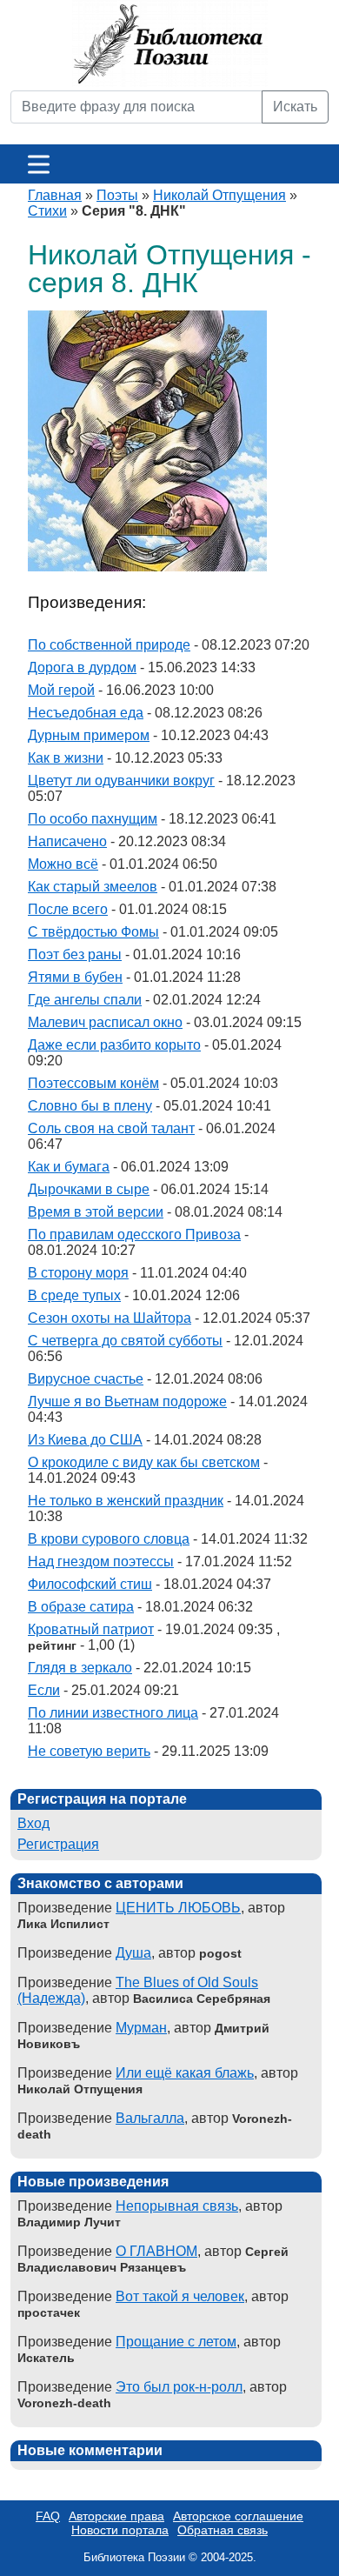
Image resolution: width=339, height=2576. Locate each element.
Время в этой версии (96, 1212)
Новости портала (120, 2530)
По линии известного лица (113, 1713)
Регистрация (58, 1844)
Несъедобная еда (86, 713)
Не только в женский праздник (126, 1501)
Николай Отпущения (219, 195)
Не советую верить (89, 1751)
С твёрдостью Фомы (93, 932)
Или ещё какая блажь (185, 2073)
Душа (133, 1953)
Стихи (47, 211)
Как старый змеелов (93, 887)
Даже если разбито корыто (114, 1045)
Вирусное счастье (86, 1379)
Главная (55, 195)
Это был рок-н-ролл (179, 2387)
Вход (33, 1823)
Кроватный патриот (91, 1629)
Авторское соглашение (238, 2516)
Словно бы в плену (90, 1106)
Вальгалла (150, 2118)
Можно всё (63, 864)
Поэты (117, 195)
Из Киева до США (85, 1440)
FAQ (48, 2516)
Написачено (67, 841)
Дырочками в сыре (89, 1189)
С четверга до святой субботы (125, 1341)
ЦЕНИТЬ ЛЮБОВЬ (178, 1908)
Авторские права (116, 2516)
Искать (295, 107)
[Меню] (39, 164)
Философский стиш (90, 1584)
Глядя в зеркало (80, 1668)
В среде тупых (74, 1295)
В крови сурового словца (109, 1539)
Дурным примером (89, 735)
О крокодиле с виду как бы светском (144, 1462)
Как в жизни (66, 758)
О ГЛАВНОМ (156, 2251)
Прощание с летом (176, 2342)
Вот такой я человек (180, 2296)
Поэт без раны (75, 954)
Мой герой (61, 690)
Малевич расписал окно (105, 1022)
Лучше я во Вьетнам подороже (127, 1401)
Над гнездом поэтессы (101, 1562)
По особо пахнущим (93, 819)
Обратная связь (223, 2530)
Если (44, 1690)
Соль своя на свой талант (111, 1128)
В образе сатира (81, 1607)
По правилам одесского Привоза (134, 1235)
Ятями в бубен (75, 977)
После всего (68, 909)
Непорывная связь (177, 2206)
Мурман (141, 2028)
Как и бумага (69, 1167)
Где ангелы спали (85, 1000)
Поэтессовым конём (93, 1083)
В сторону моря (78, 1273)
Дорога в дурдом (82, 667)
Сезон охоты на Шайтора (110, 1318)
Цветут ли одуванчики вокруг (121, 781)
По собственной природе (109, 645)
